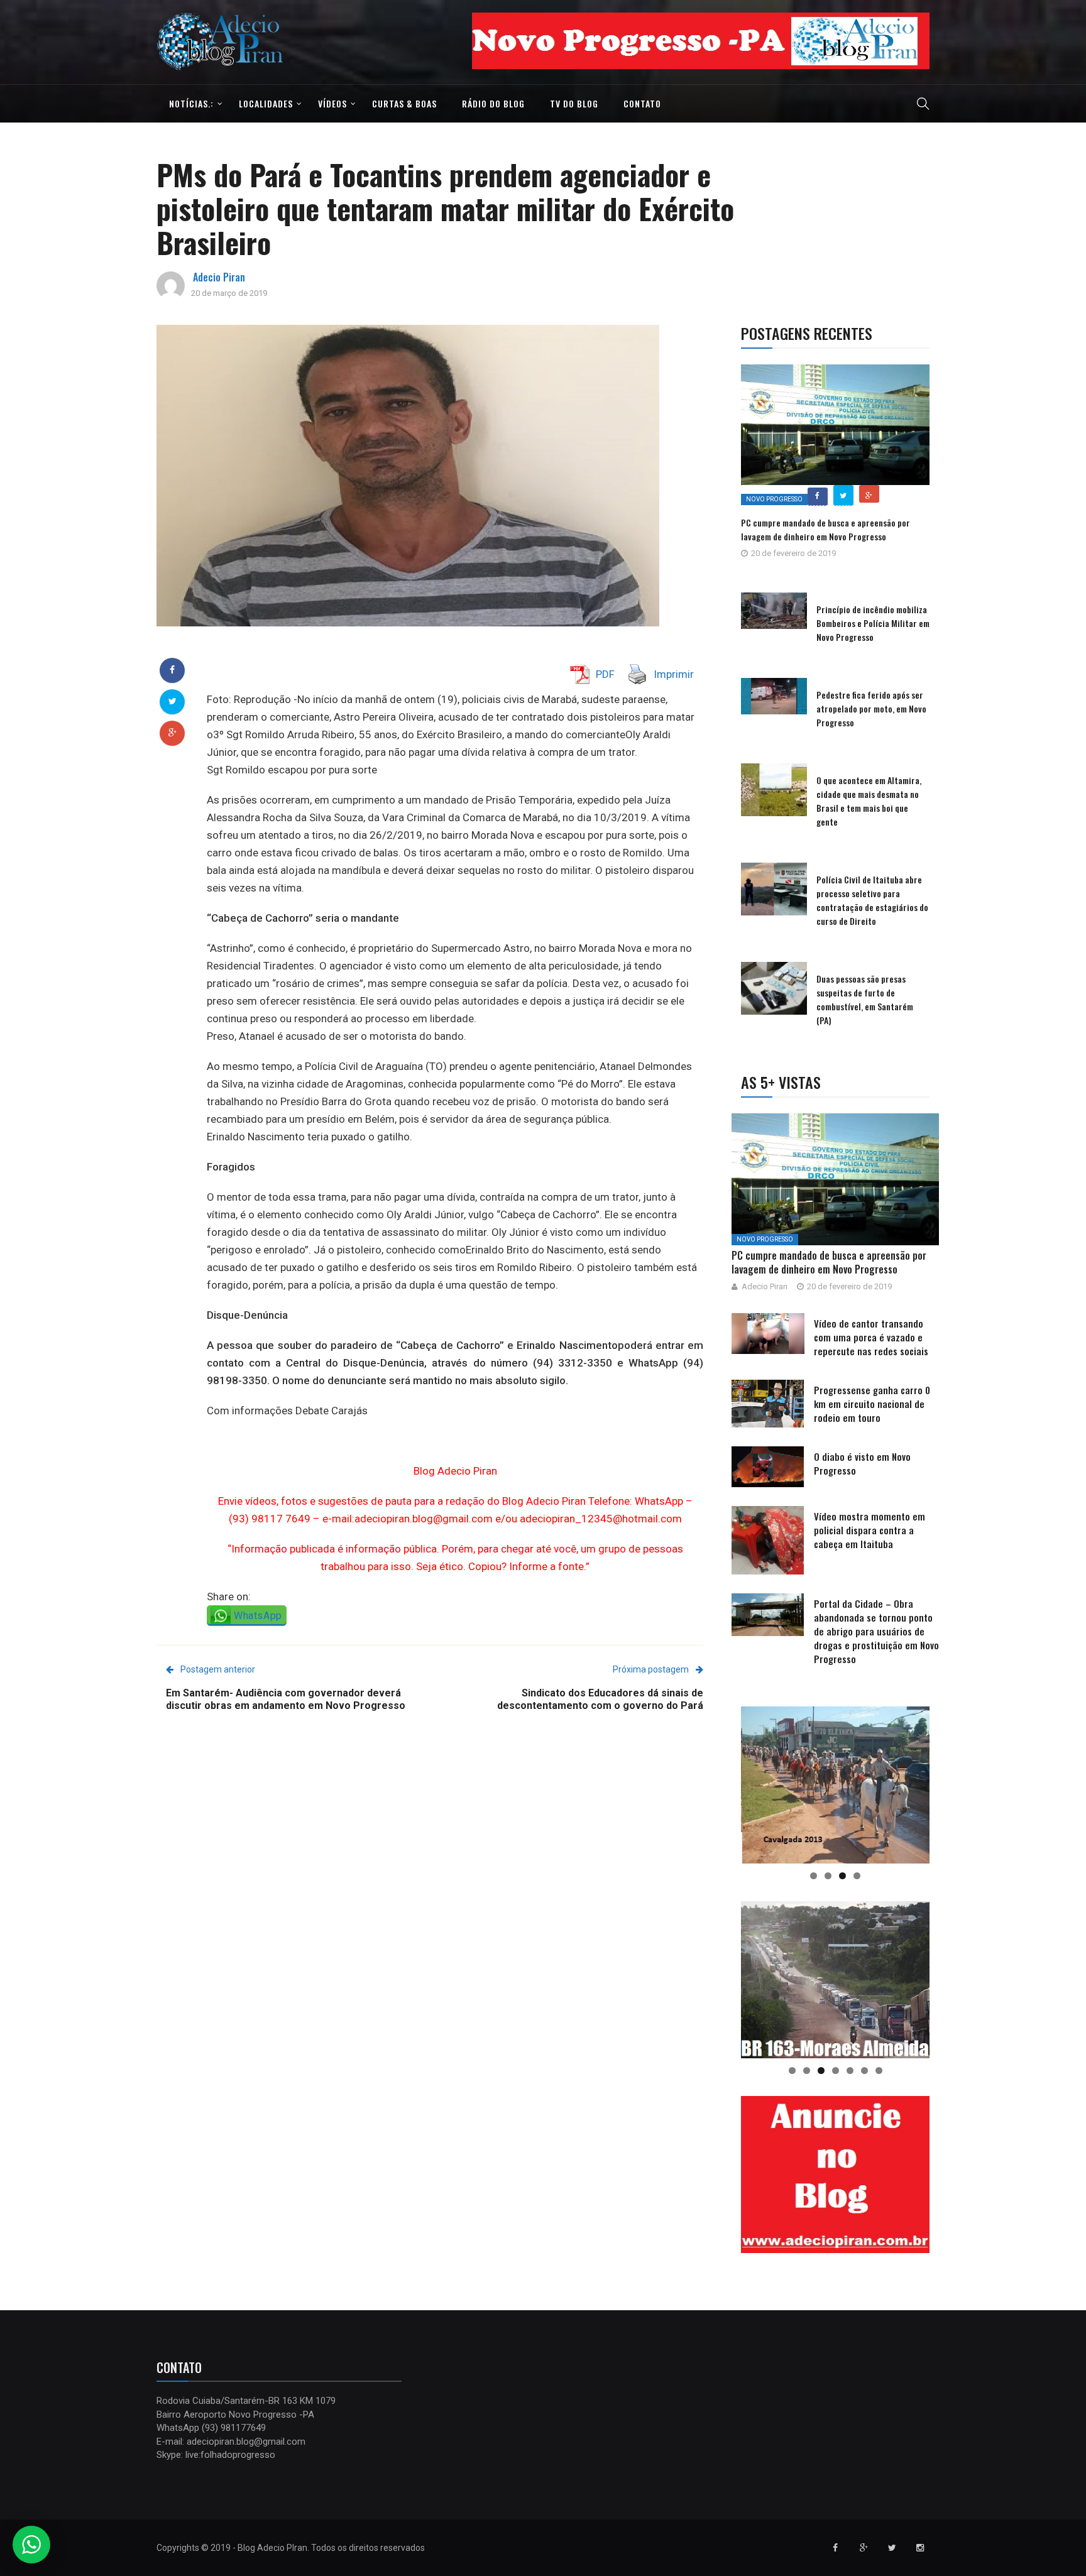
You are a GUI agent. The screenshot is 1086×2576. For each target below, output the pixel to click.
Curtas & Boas (404, 103)
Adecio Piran (219, 277)
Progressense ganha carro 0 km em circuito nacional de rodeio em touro (872, 1404)
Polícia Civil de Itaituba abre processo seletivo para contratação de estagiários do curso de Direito (872, 900)
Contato (642, 103)
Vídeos (332, 103)
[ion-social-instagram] (920, 2548)
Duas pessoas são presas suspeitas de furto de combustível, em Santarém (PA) (865, 999)
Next (952, 38)
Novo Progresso (774, 499)
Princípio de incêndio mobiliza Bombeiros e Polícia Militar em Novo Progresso (873, 623)
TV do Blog (574, 103)
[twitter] (173, 701)
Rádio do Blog (493, 103)
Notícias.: (191, 103)
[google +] (173, 733)
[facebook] (172, 670)
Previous (450, 38)
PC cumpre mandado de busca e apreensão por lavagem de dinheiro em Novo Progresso (825, 529)
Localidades (266, 103)
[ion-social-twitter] (892, 2548)
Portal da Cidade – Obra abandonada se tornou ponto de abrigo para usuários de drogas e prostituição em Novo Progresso (876, 1631)
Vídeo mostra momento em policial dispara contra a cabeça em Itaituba (869, 1530)
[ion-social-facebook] (835, 2548)
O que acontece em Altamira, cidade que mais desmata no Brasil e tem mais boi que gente (869, 801)
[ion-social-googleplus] (864, 2548)
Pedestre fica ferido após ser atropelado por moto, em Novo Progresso (871, 708)
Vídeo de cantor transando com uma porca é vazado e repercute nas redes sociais (871, 1337)
